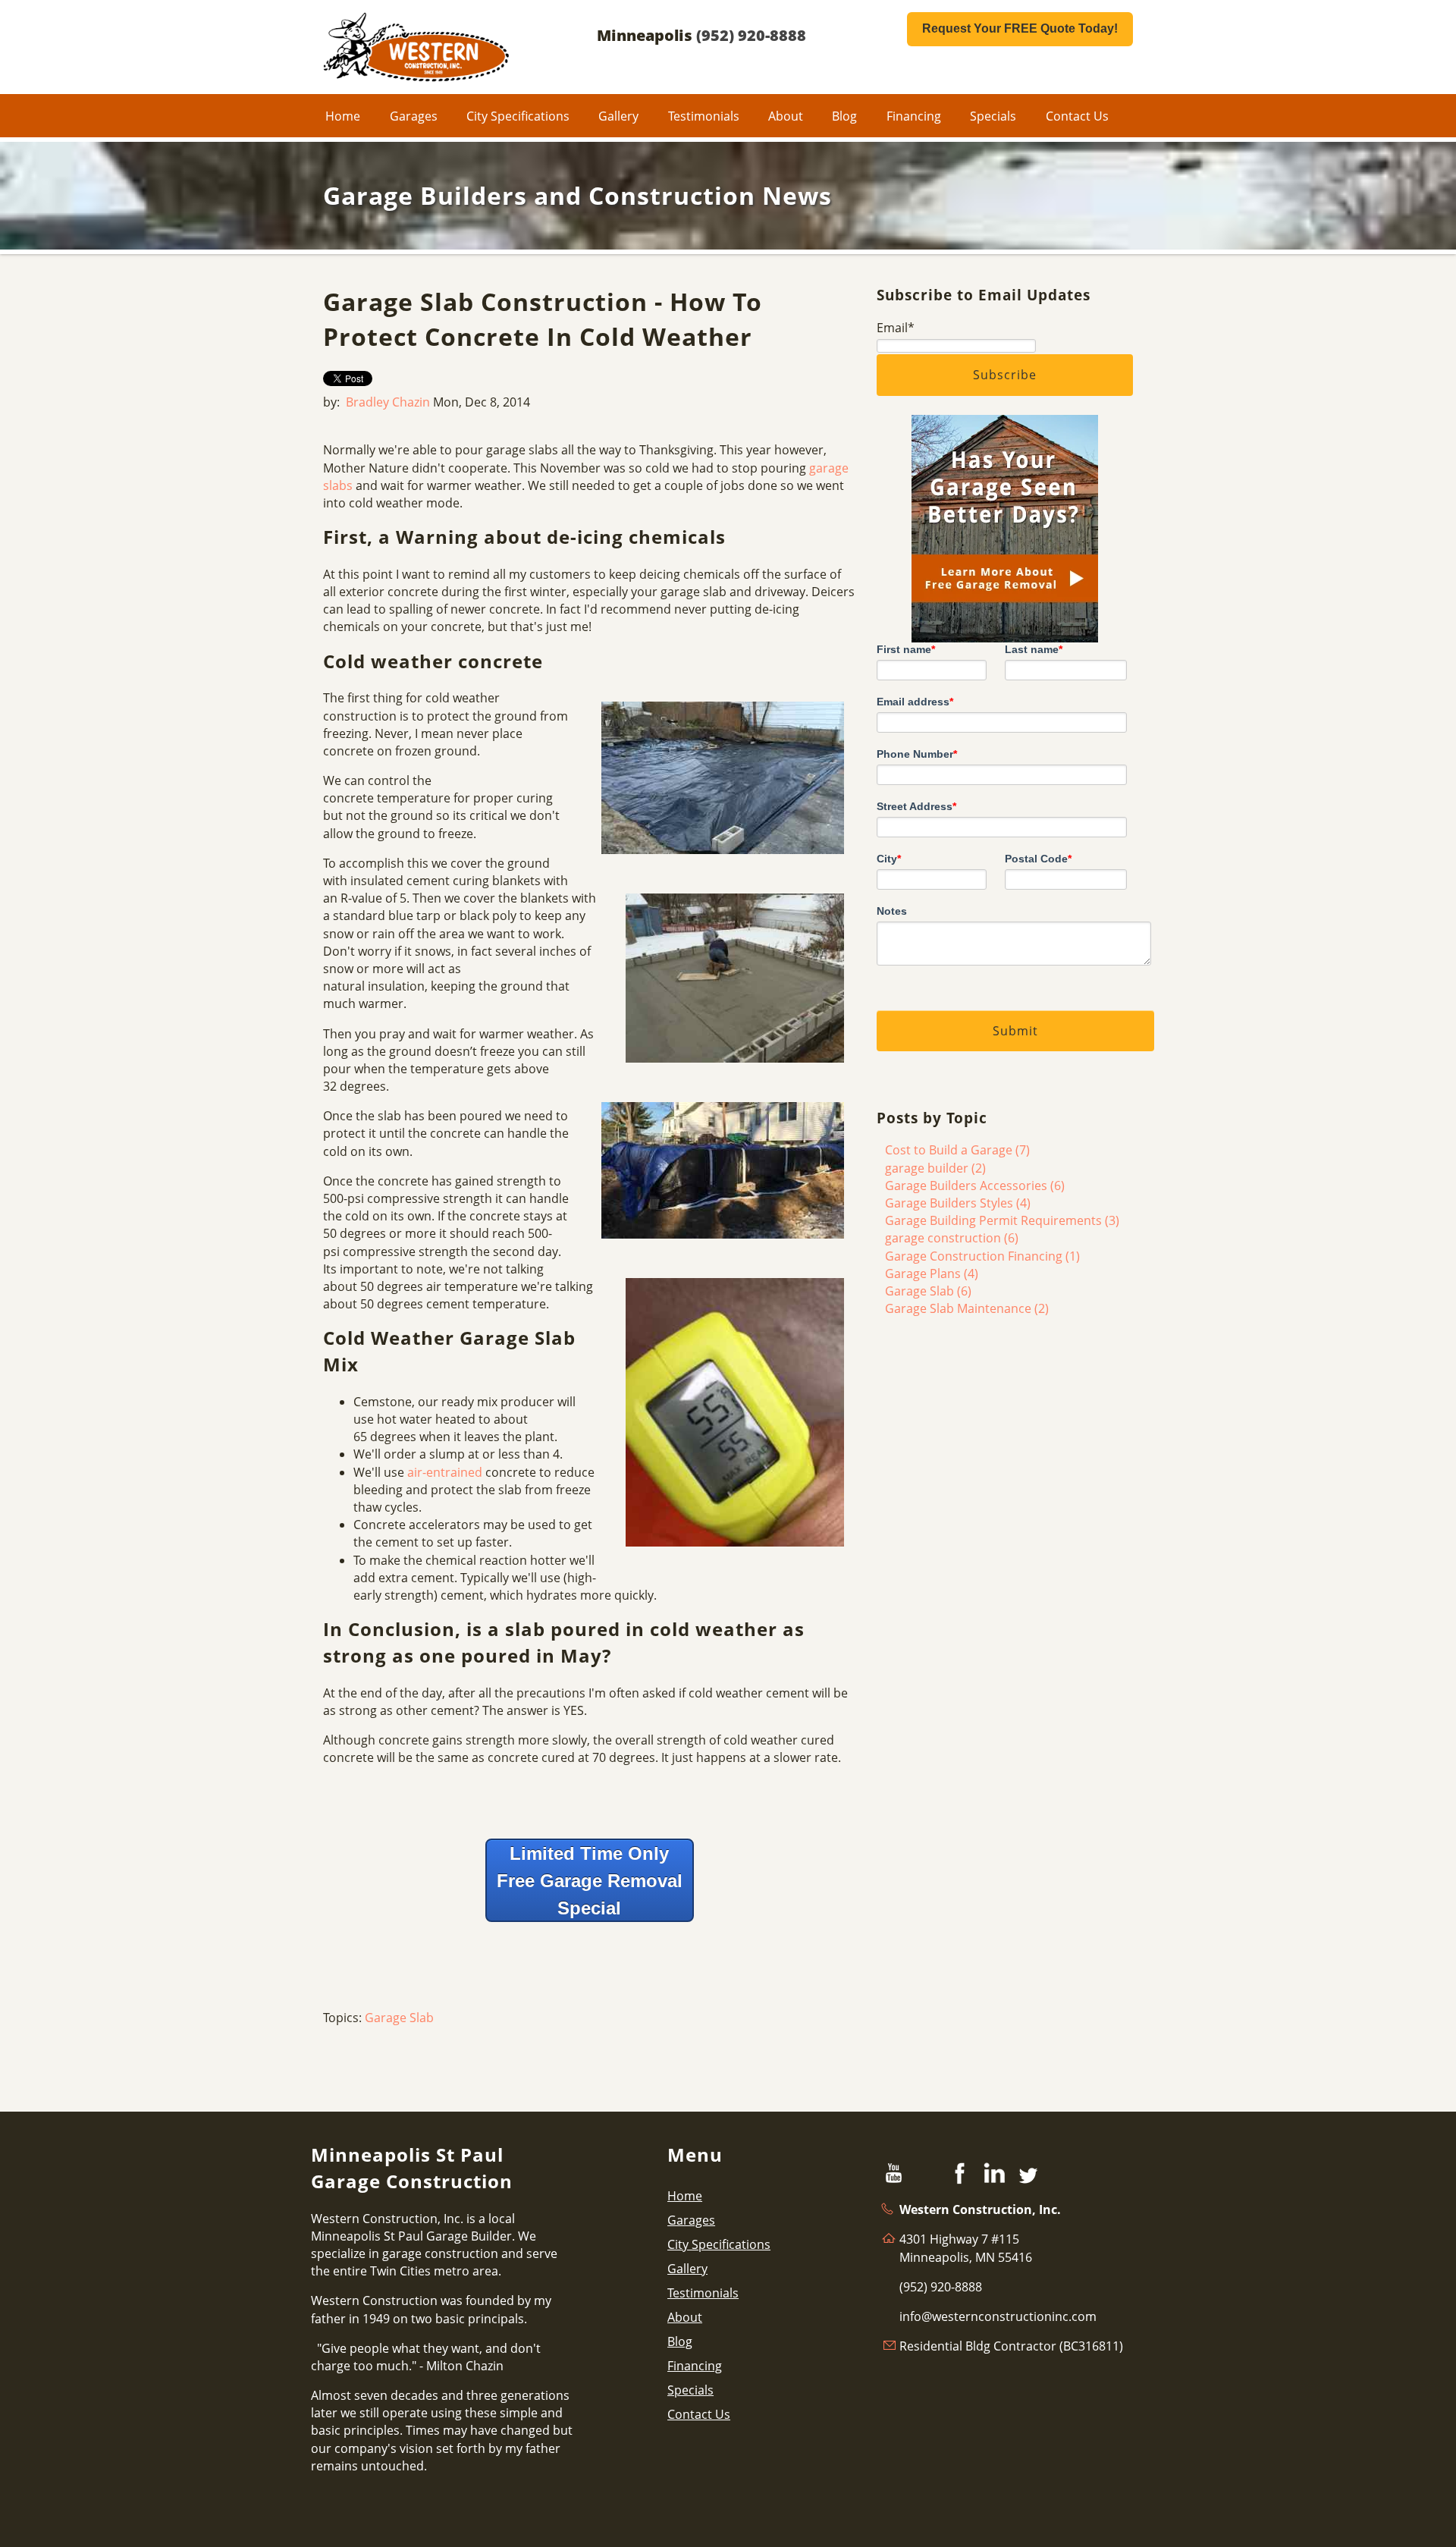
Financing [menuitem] (914, 116)
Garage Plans (932, 1273)
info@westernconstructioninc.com (998, 2316)
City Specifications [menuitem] (518, 116)
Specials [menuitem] (993, 116)
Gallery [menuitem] (618, 116)
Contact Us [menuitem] (1077, 116)
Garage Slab (399, 2018)
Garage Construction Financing (982, 1256)
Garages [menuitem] (414, 116)
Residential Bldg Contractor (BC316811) (1011, 2346)
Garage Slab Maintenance (967, 1308)
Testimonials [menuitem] (704, 116)
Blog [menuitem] (844, 116)
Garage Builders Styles (958, 1203)
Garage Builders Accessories (975, 1186)
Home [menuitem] (343, 116)
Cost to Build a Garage (957, 1150)
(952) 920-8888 (751, 35)
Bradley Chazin (388, 402)
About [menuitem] (786, 116)
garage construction (952, 1238)
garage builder (935, 1168)
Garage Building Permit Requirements (1002, 1220)
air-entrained (445, 1472)
